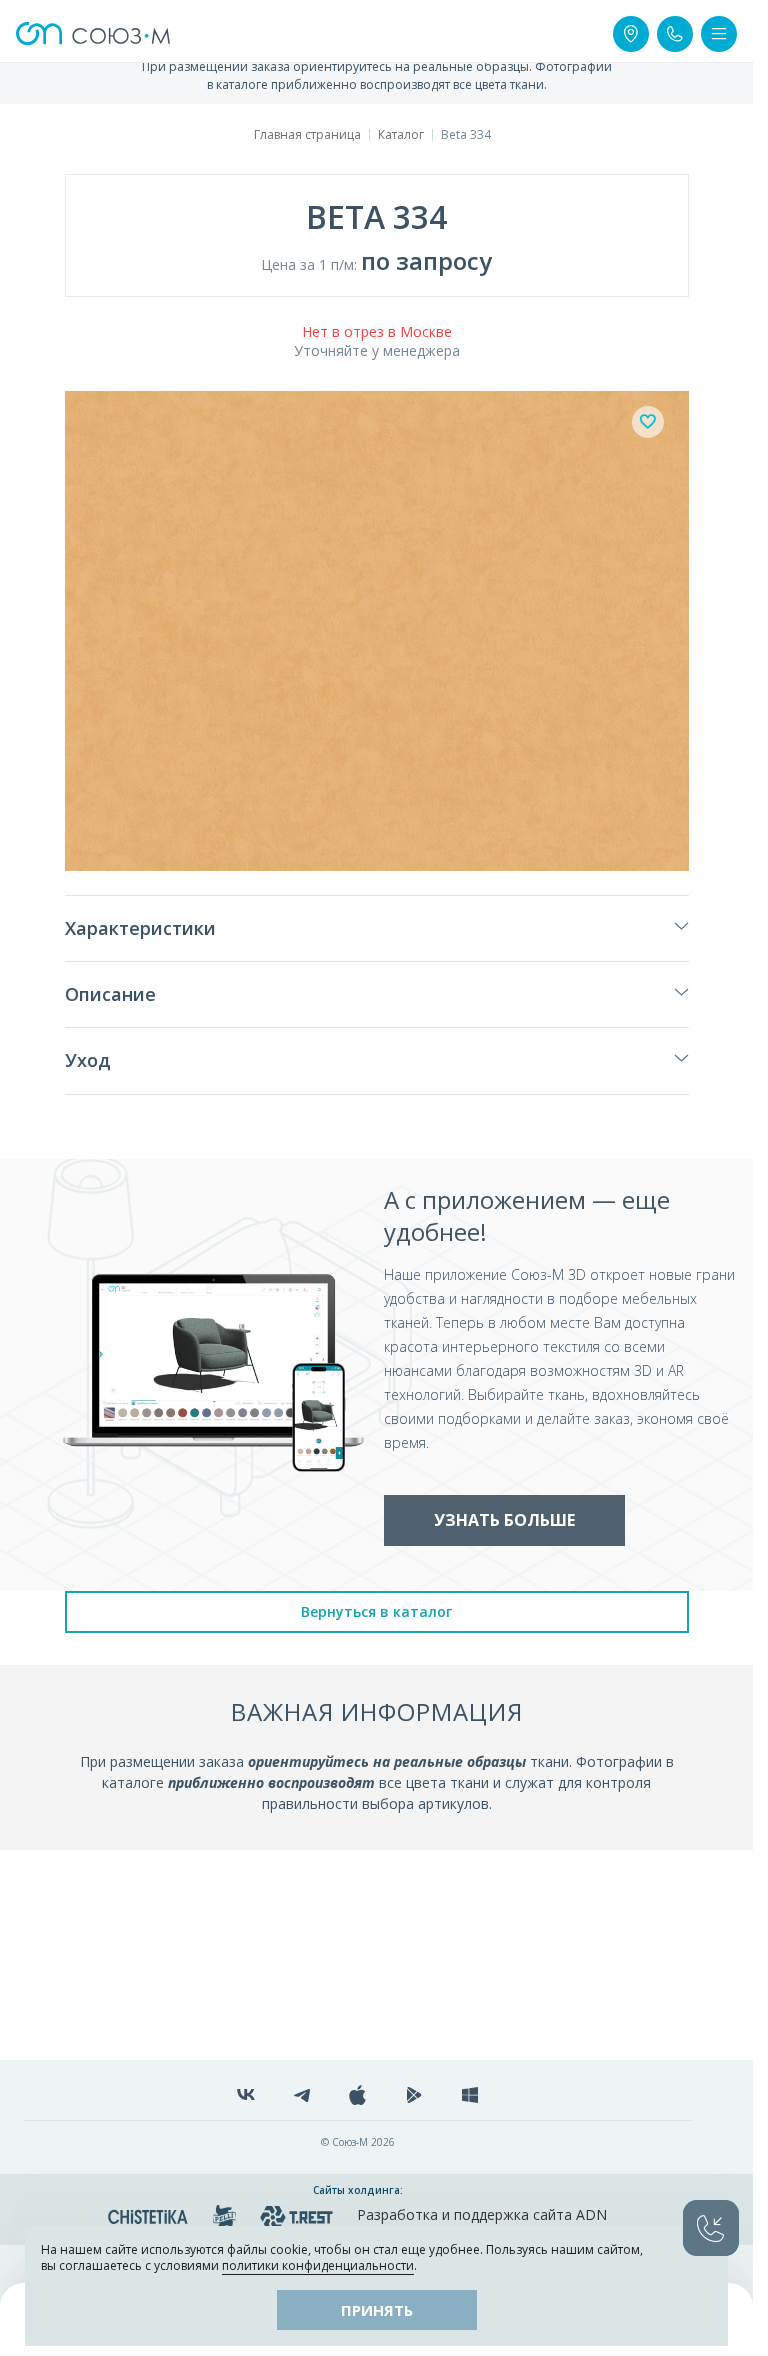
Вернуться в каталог (376, 1611)
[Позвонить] (675, 34)
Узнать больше (504, 1520)
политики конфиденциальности (318, 2265)
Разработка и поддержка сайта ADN (482, 2214)
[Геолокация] (631, 34)
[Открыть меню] (719, 34)
